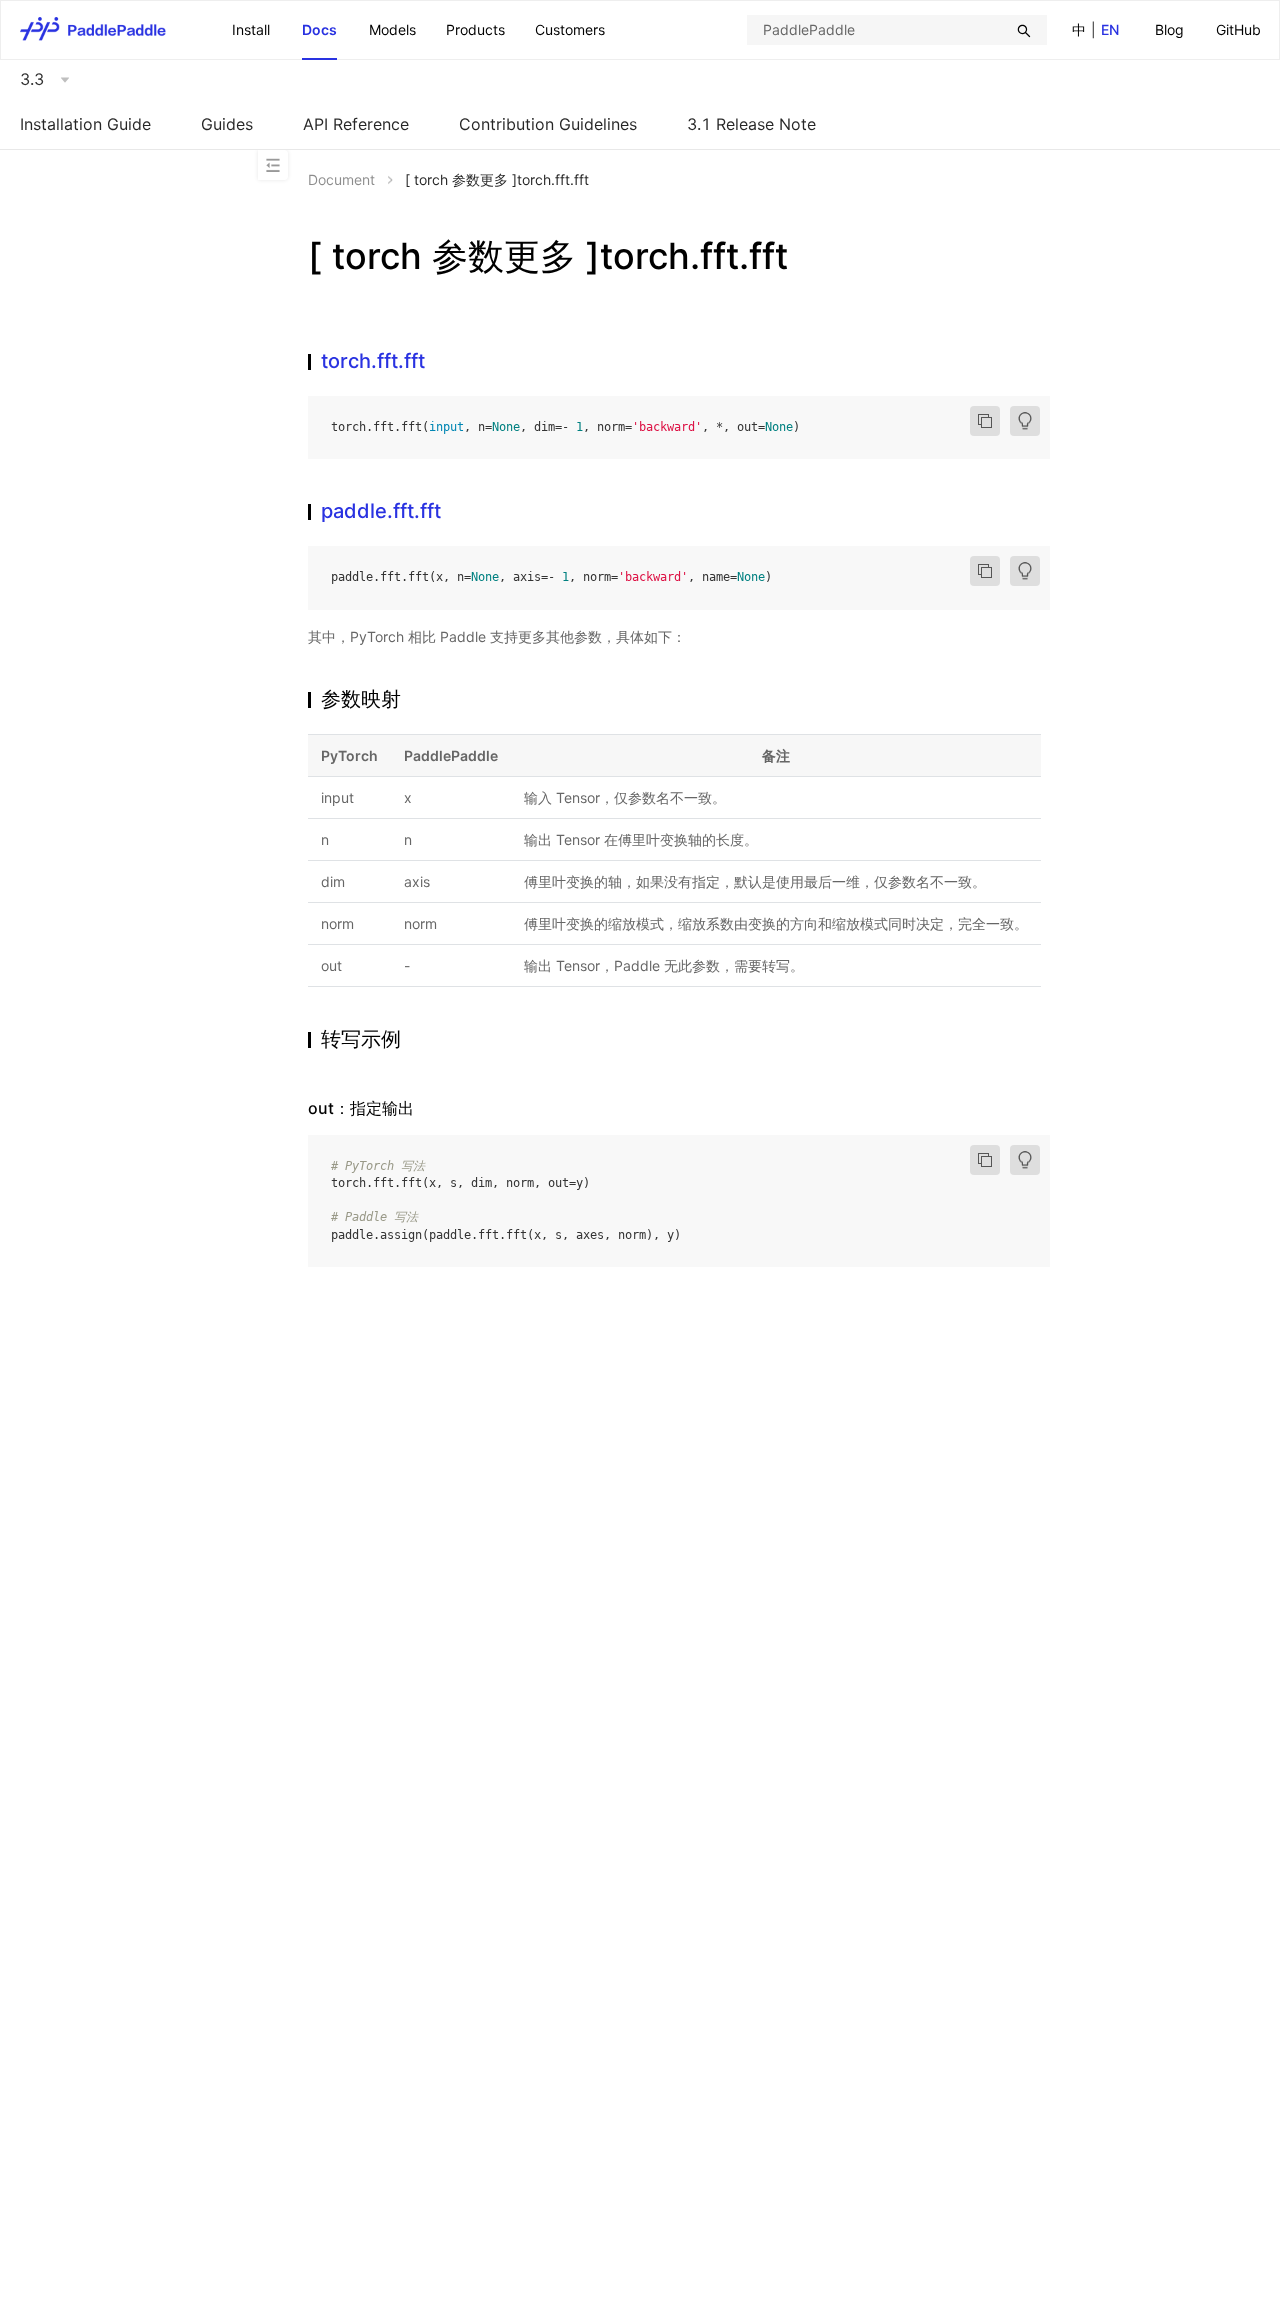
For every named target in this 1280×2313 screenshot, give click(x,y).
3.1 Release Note (751, 124)
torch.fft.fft (373, 361)
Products (475, 29)
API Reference (356, 124)
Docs (319, 29)
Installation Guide (85, 124)
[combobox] (897, 30)
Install (251, 29)
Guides (227, 124)
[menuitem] (1169, 30)
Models (392, 29)
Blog (1169, 29)
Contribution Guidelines (548, 124)
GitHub (1238, 29)
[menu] (1208, 29)
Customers (570, 29)
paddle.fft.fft (381, 511)
